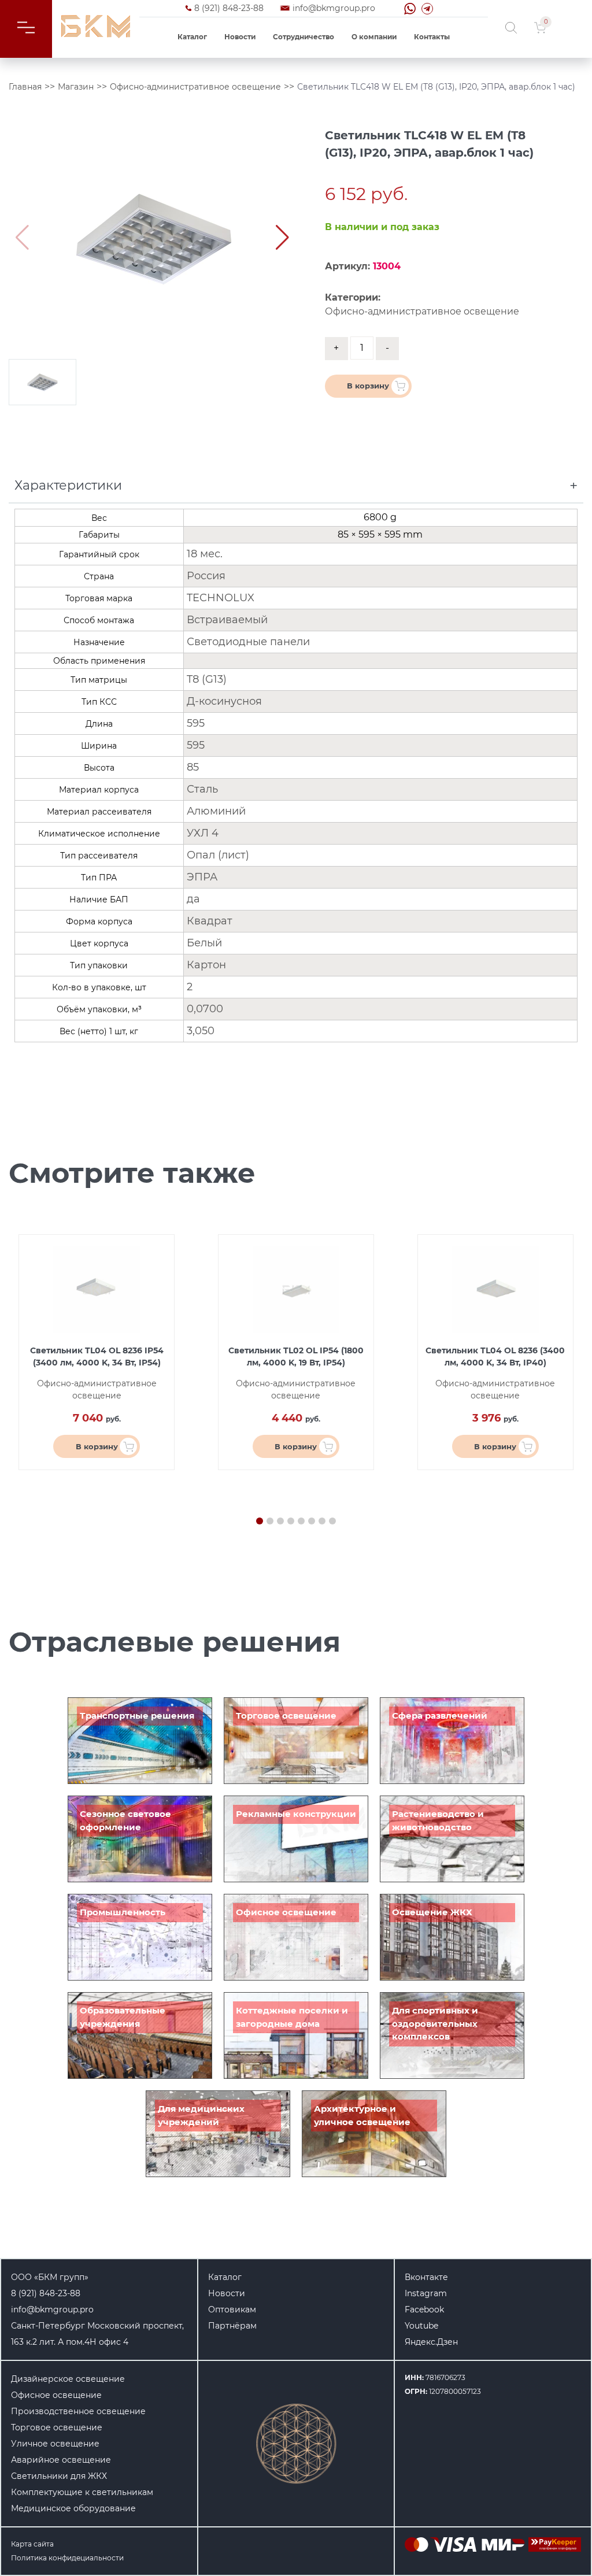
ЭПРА (202, 877)
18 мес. (205, 554)
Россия (206, 576)
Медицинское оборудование (73, 2508)
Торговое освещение (286, 1716)
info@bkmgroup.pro (334, 8)
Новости (240, 37)
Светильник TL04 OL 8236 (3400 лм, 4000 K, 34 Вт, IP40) (495, 1357)
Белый (204, 943)
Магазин (76, 87)
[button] (282, 238)
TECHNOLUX (221, 598)
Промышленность (123, 1912)
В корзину (368, 386)
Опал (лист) (218, 855)
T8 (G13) (207, 679)
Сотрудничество (304, 37)
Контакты (432, 37)
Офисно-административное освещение (195, 87)
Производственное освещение (78, 2411)
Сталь (202, 789)
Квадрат (210, 921)
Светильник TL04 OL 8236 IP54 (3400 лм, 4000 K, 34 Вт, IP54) (97, 1357)
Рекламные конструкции (296, 1814)
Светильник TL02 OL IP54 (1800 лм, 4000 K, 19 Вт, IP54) (296, 1357)
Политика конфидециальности (67, 2558)
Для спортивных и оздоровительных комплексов (435, 2023)
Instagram (426, 2293)
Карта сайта (32, 2544)
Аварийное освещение (61, 2460)
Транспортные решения (137, 1716)
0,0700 (205, 1009)
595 (196, 723)
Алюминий (216, 811)
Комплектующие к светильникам (82, 2492)
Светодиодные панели (248, 642)
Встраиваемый (227, 620)
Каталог (192, 37)
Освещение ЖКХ (432, 1912)
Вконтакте (426, 2277)
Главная (25, 87)
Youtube (421, 2326)
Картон (206, 965)
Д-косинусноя (224, 701)
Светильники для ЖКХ (59, 2476)
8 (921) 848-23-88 (229, 8)
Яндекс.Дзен (431, 2342)
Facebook (424, 2309)
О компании (374, 37)
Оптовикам (232, 2309)
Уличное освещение (55, 2444)
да (193, 899)
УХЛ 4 (203, 833)
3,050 (201, 1031)
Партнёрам (232, 2326)
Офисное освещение (286, 1912)
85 (193, 767)
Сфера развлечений (440, 1716)
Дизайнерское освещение (68, 2379)
